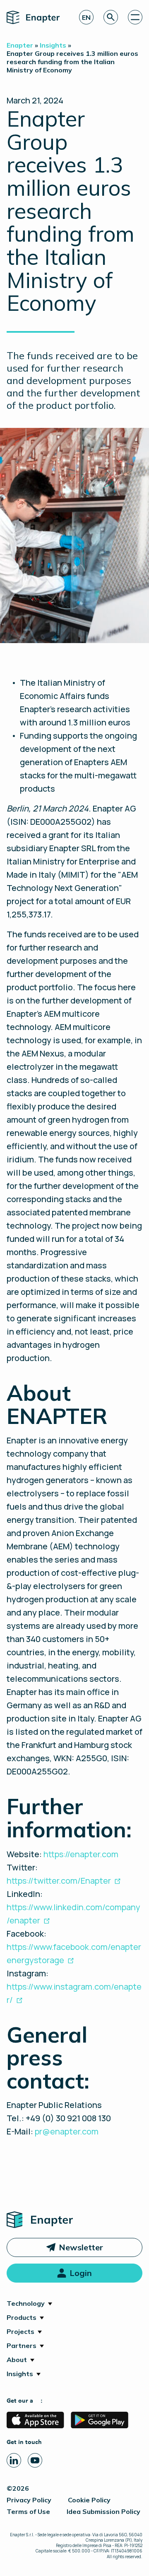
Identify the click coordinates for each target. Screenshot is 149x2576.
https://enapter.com (81, 1854)
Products (22, 2317)
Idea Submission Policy (103, 2511)
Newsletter (81, 2247)
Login (81, 2273)
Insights (20, 2374)
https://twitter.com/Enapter (59, 1881)
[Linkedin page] (14, 2460)
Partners (22, 2346)
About (17, 2360)
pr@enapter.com (67, 2131)
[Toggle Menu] (135, 17)
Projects (20, 2331)
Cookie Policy (89, 2500)
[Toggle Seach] (111, 17)
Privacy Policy (29, 2500)
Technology (26, 2303)
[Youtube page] (35, 2460)
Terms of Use (28, 2511)
